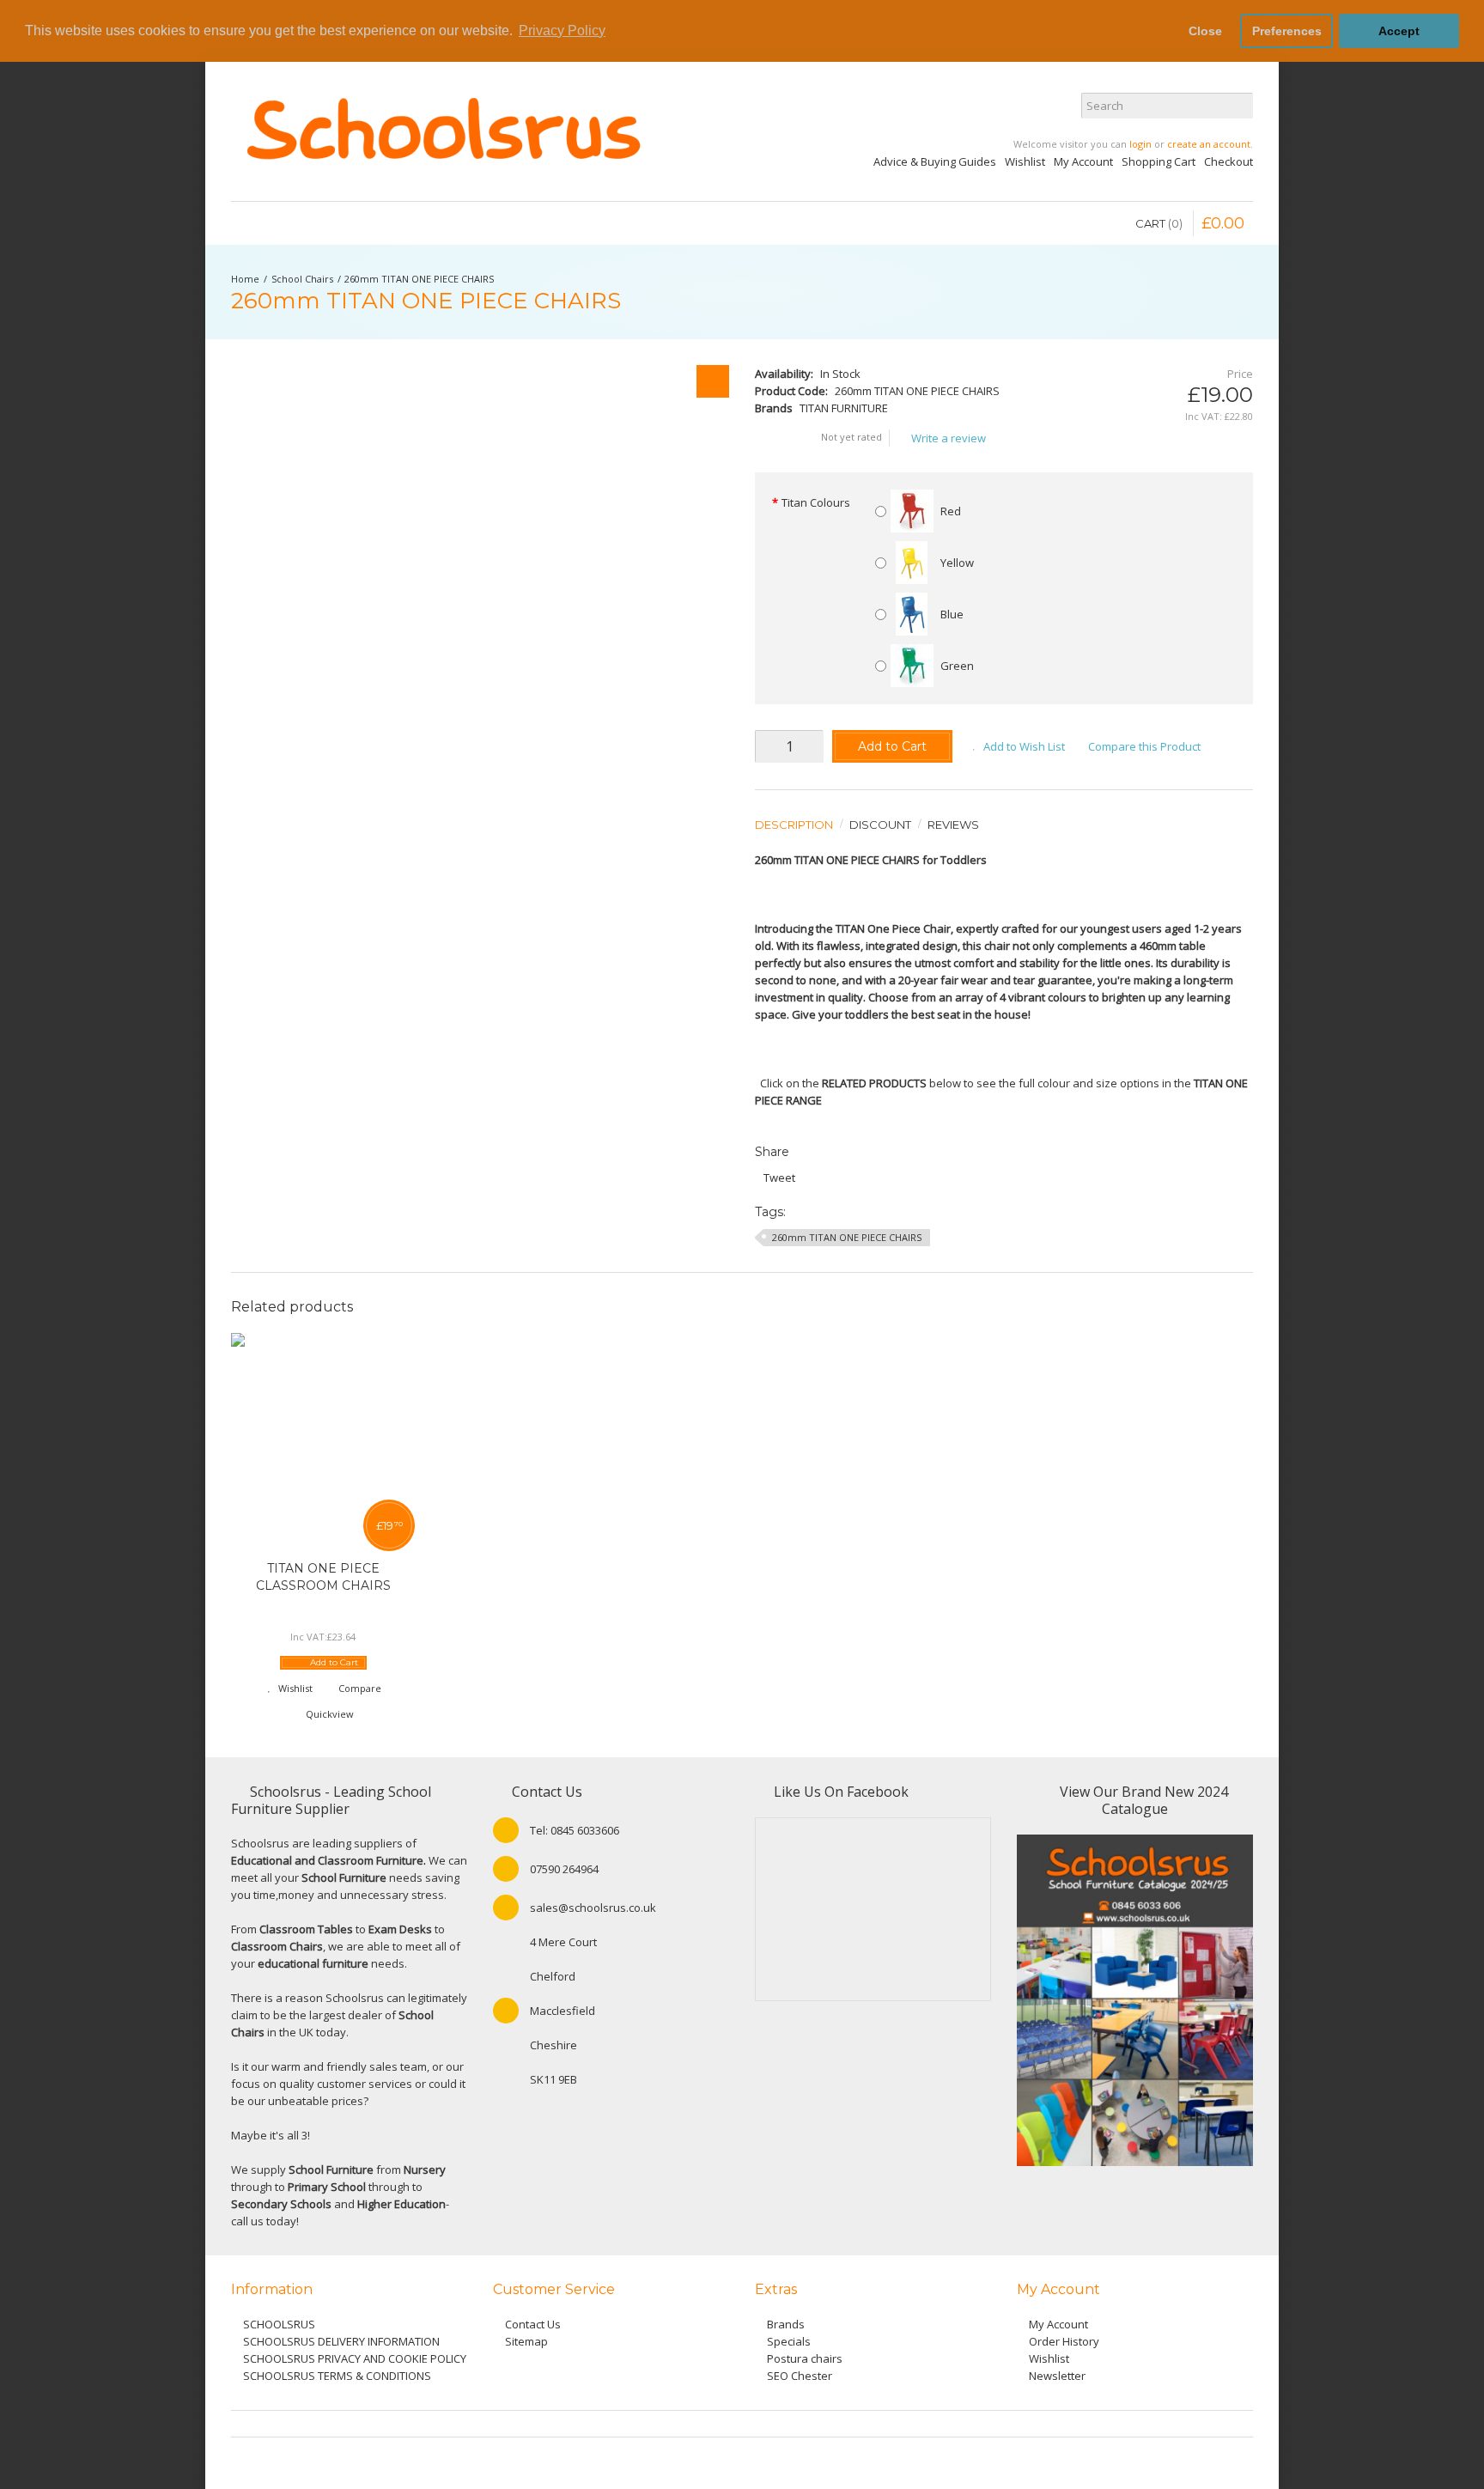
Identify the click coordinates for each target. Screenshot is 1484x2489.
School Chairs (302, 279)
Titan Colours (816, 502)
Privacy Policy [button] (562, 30)
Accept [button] (1399, 31)
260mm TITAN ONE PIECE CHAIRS (419, 279)
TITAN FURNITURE (844, 408)
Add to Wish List (1024, 746)
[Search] (1240, 106)
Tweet (779, 1178)
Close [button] (1205, 31)
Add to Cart (892, 746)
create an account (1209, 144)
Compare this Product (1144, 746)
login (1140, 144)
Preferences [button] (1287, 31)
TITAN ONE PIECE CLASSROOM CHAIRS (323, 1577)
